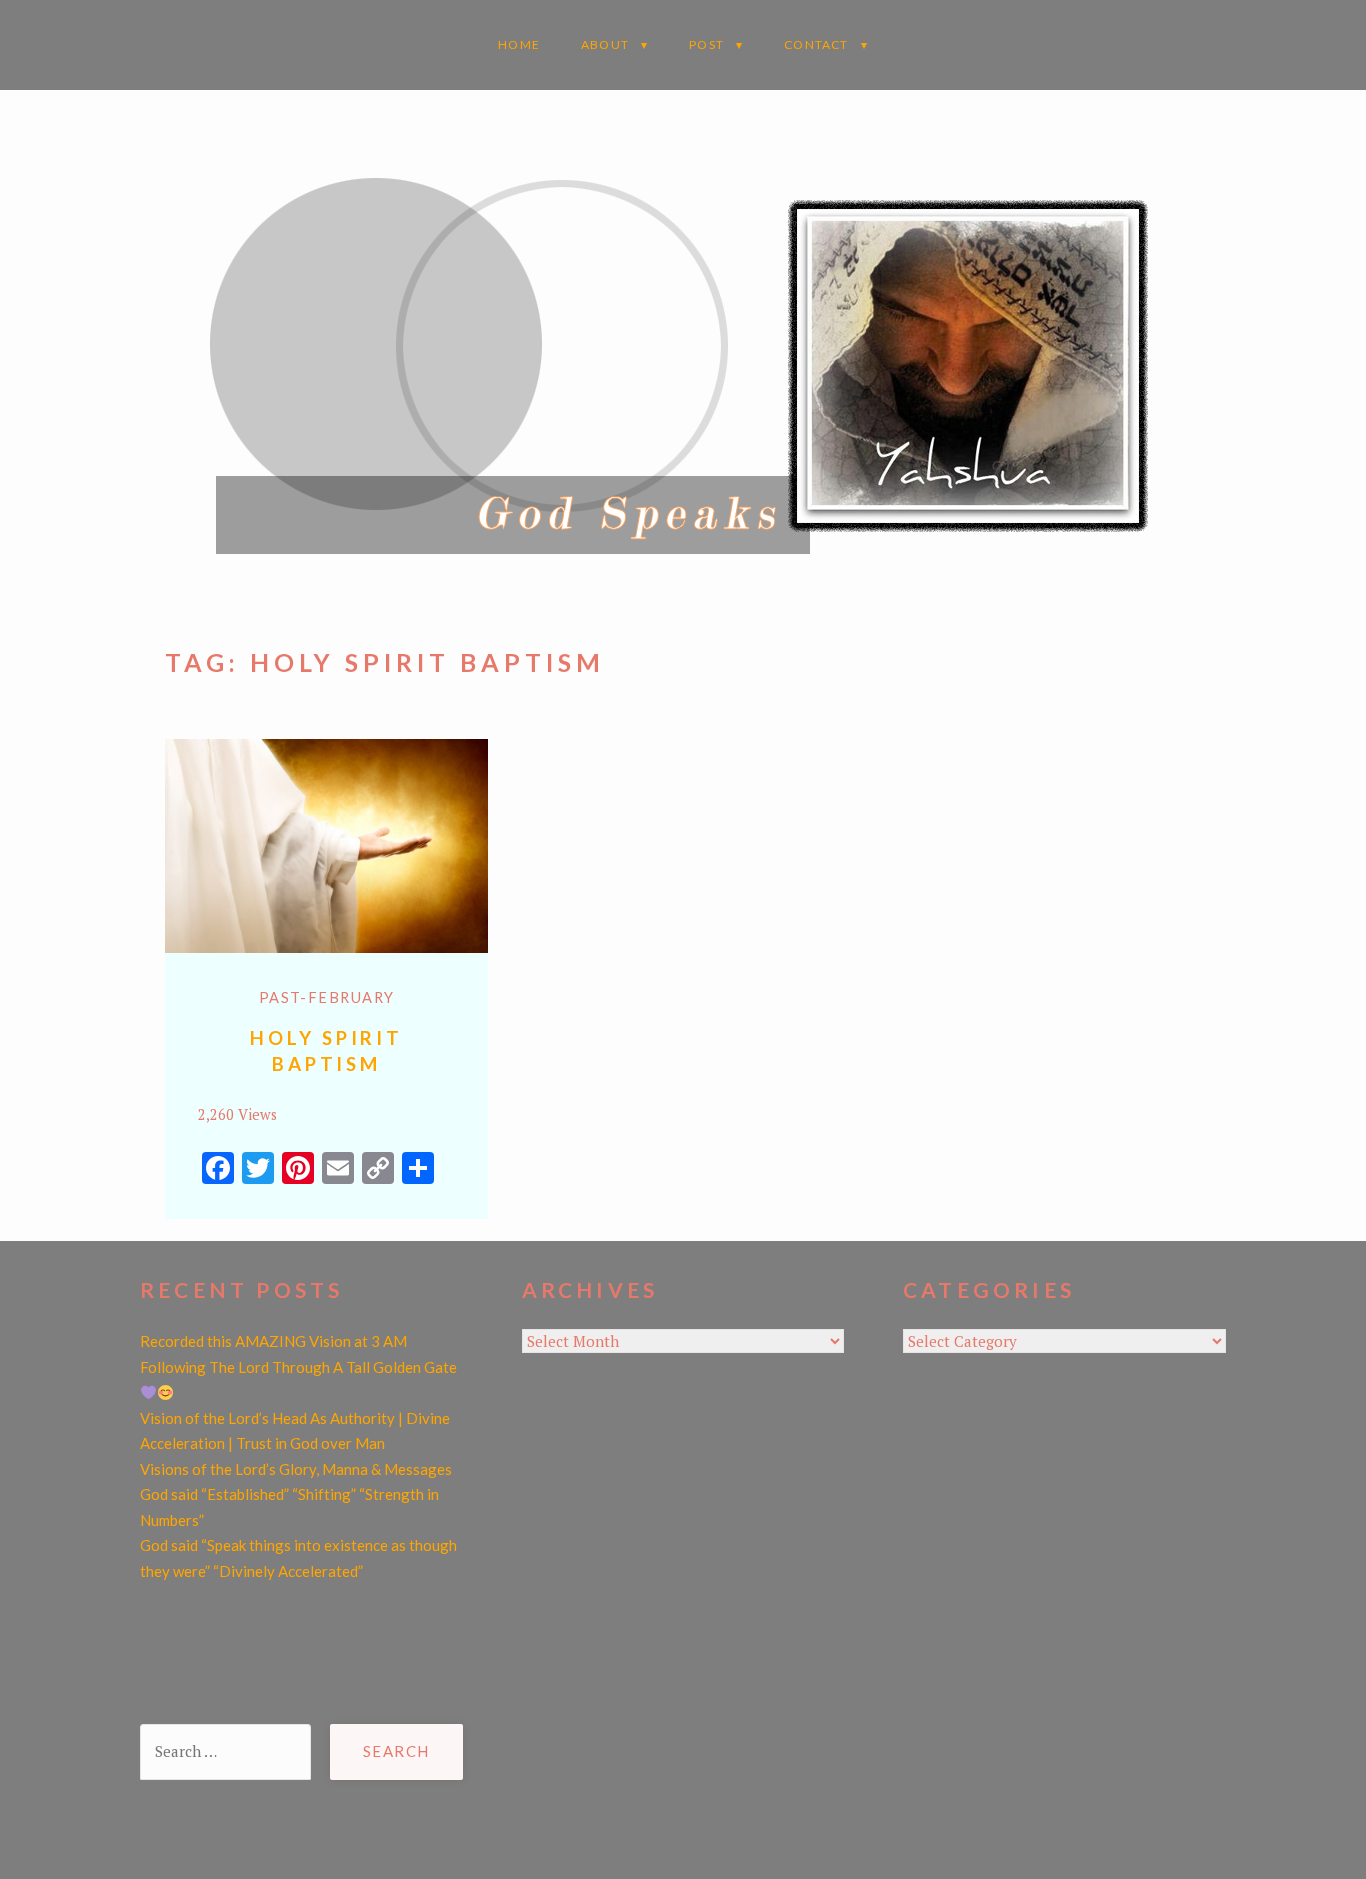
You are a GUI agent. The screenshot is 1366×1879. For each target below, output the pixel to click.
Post (706, 44)
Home (519, 44)
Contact (816, 44)
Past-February (327, 997)
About (605, 44)
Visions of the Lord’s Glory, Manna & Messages (296, 1469)
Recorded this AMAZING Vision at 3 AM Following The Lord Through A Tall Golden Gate (298, 1354)
